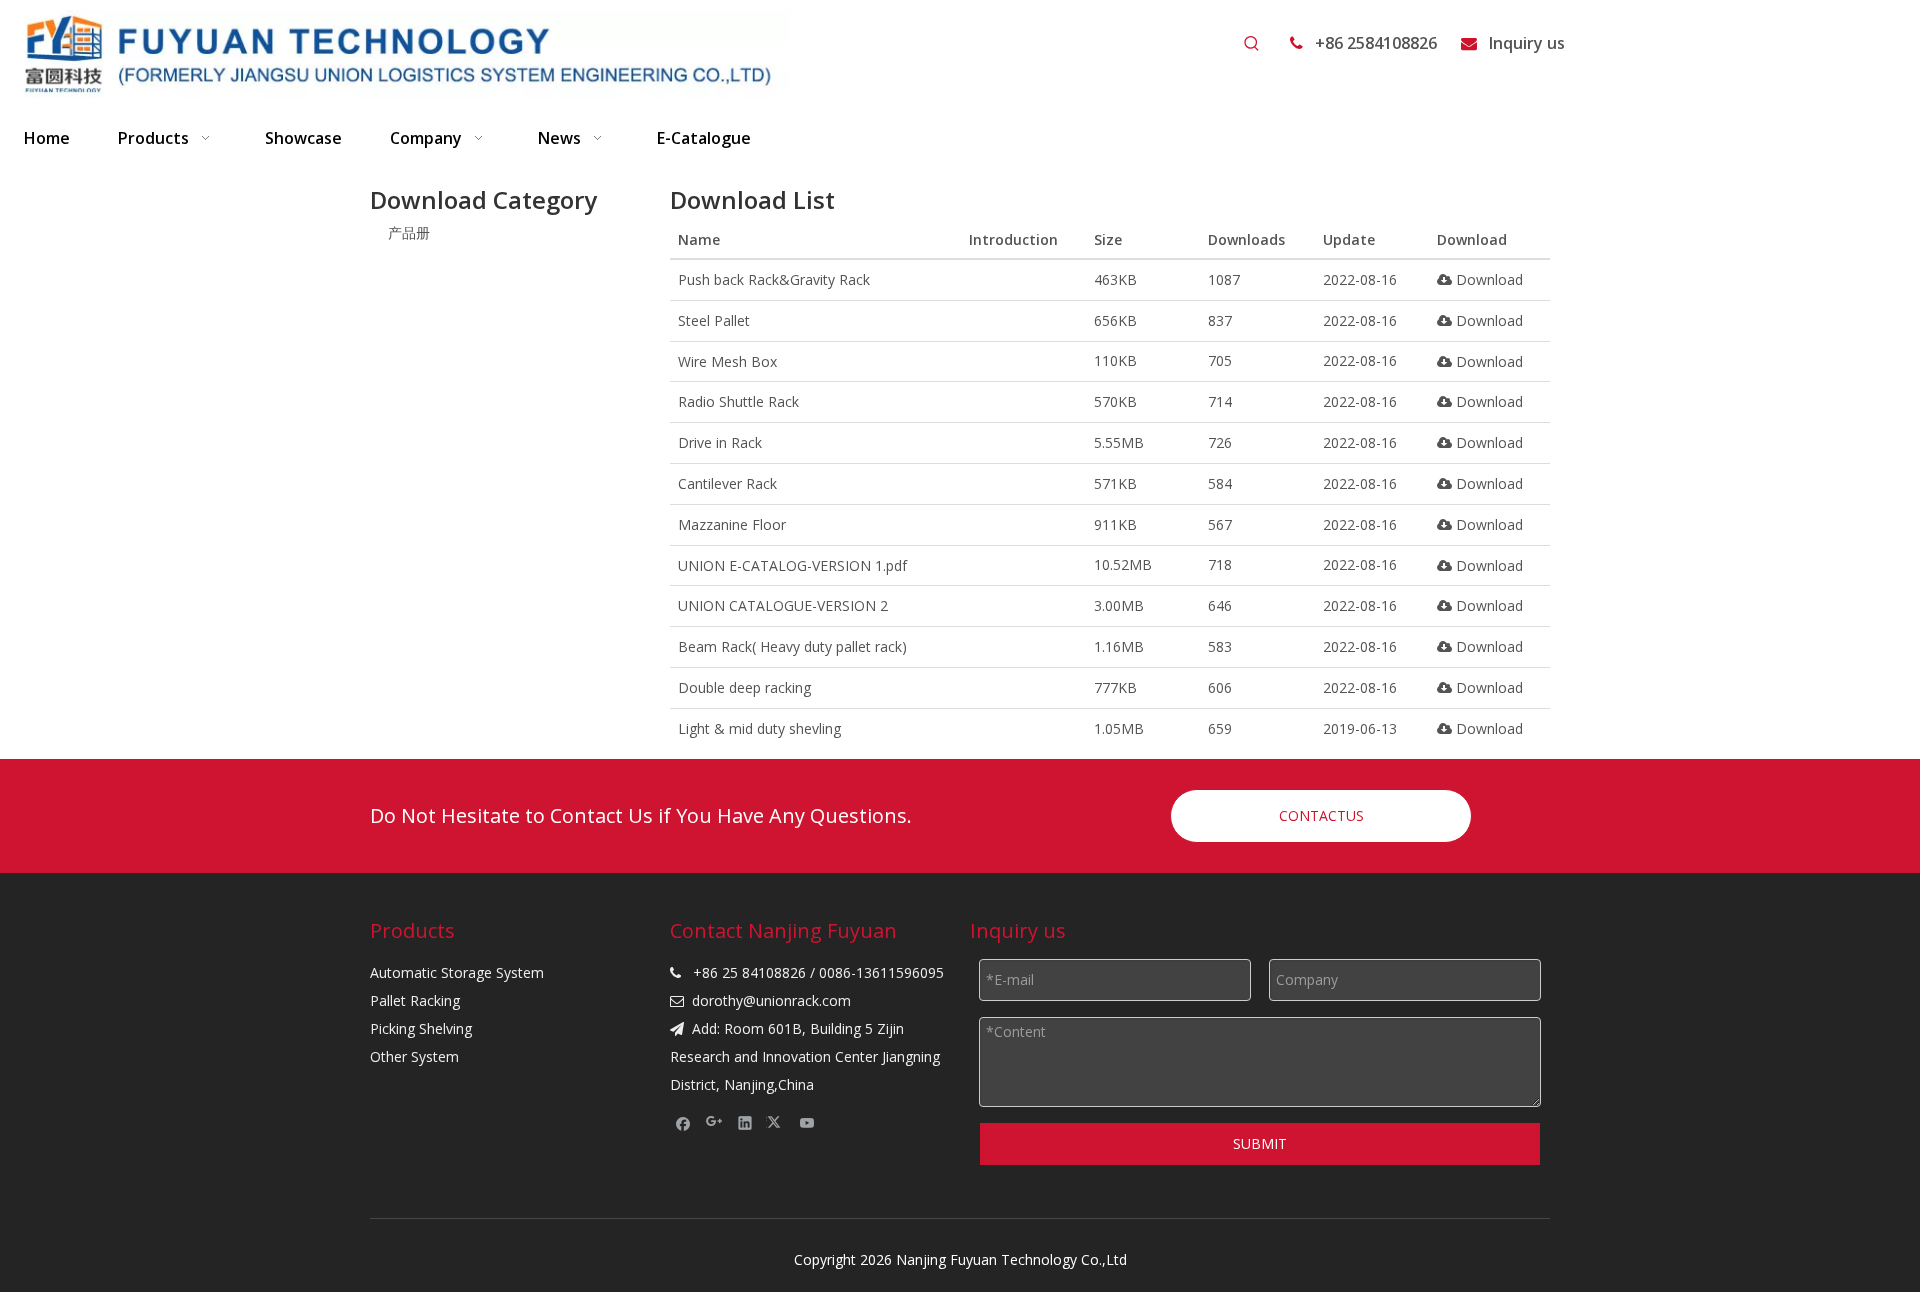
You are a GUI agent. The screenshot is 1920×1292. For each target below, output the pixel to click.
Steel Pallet (714, 320)
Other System (414, 1056)
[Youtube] (807, 1123)
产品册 (409, 232)
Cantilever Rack (727, 483)
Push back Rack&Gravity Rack (774, 279)
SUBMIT (1260, 1143)
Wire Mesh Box (727, 361)
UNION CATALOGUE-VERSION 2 (783, 605)
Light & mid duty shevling (759, 728)
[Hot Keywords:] (1252, 44)
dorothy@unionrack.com (771, 1000)
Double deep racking (744, 687)
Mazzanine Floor (732, 524)
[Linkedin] (745, 1123)
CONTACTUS (1321, 815)
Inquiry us (1527, 43)
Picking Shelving (421, 1028)
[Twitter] (776, 1123)
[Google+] (714, 1123)
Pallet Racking (415, 1000)
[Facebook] (683, 1123)
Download (1487, 279)
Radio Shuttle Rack (738, 401)
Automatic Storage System (457, 972)
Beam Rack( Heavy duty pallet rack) (792, 646)
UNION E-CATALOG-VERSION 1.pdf (792, 565)
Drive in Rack (720, 442)
